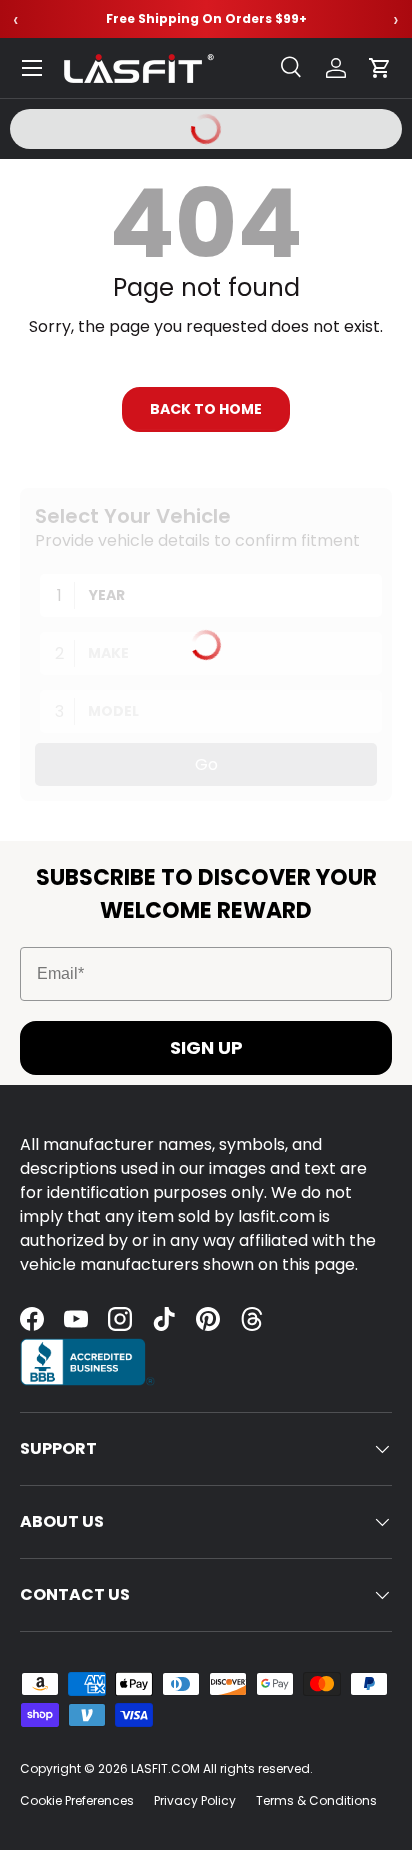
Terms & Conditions (316, 1800)
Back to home (206, 409)
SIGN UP (206, 1047)
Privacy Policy (195, 1800)
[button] (380, 68)
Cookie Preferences (77, 1800)
